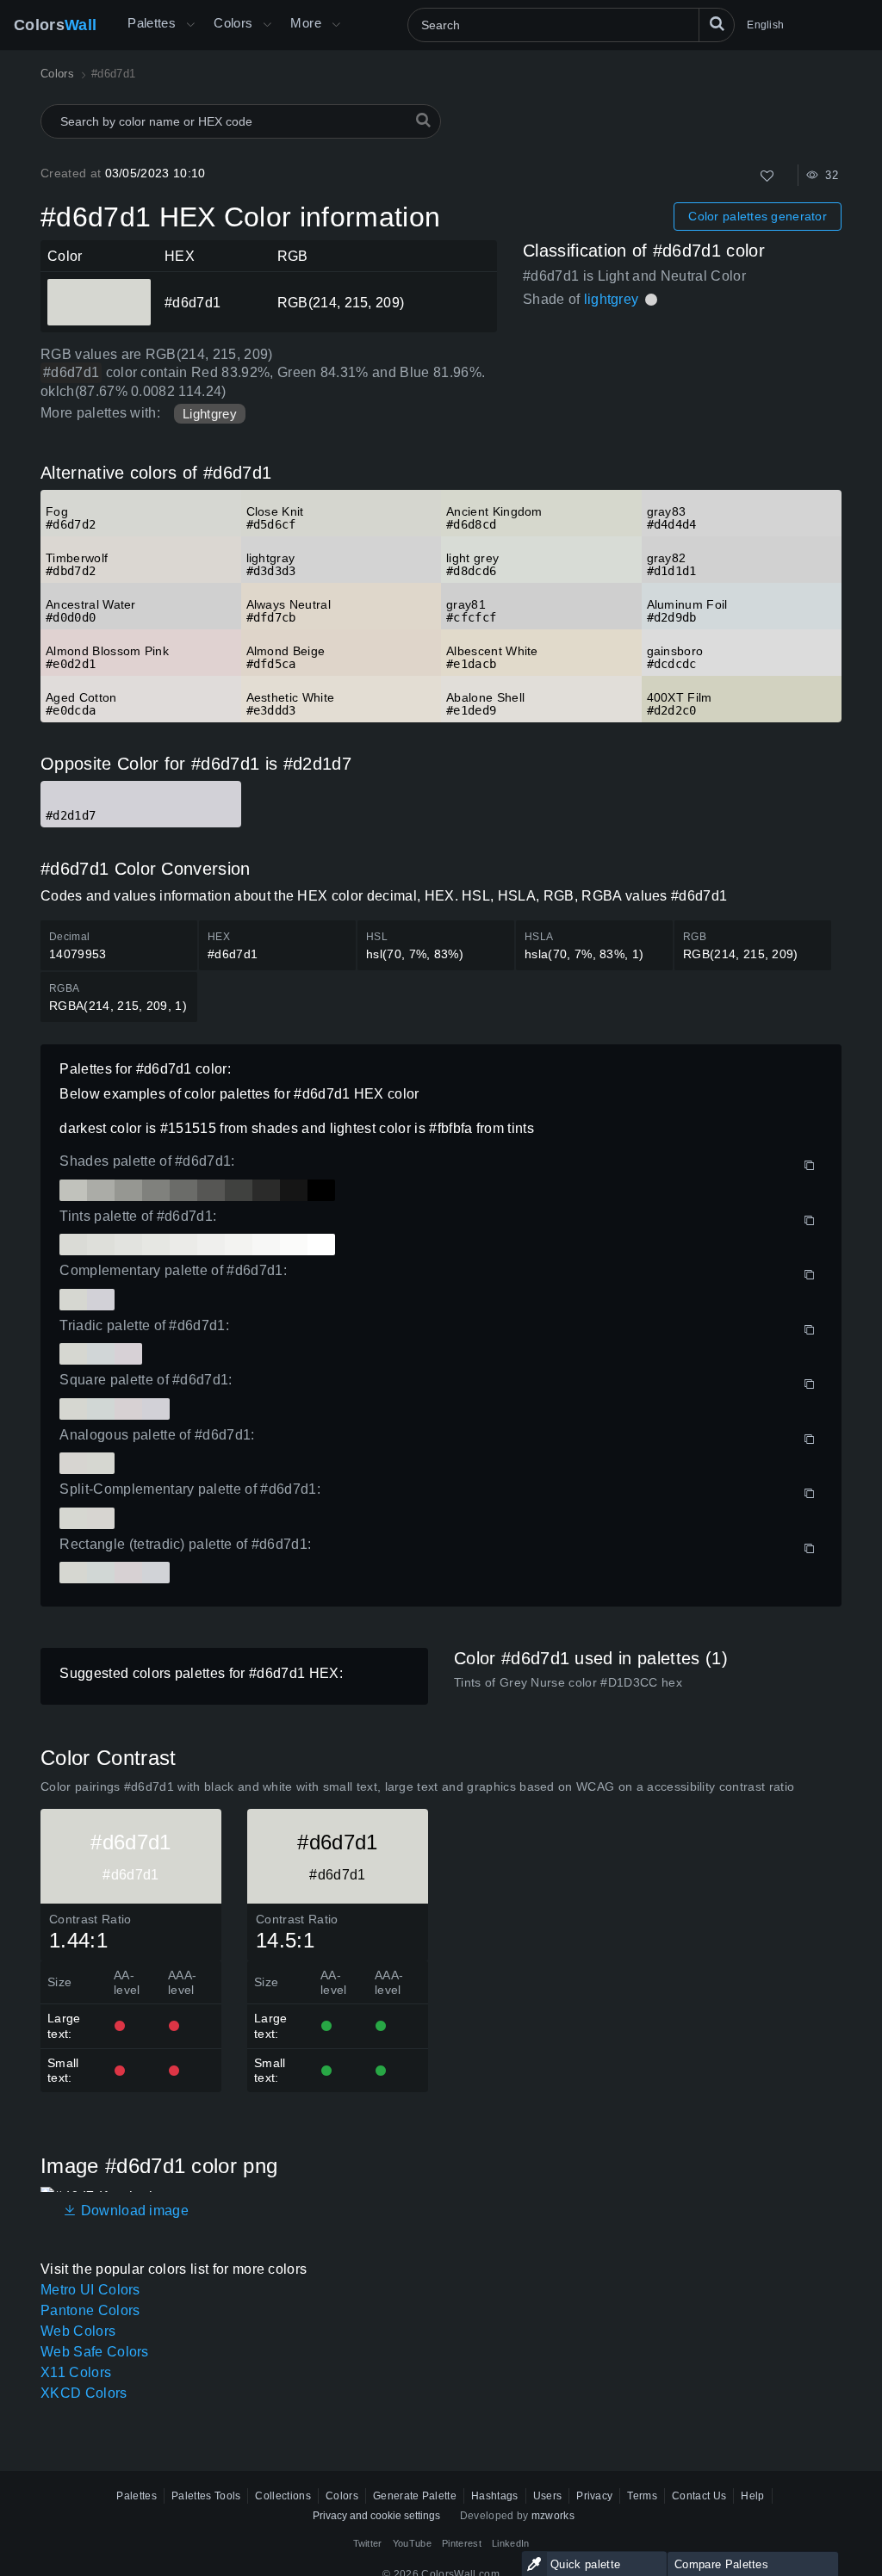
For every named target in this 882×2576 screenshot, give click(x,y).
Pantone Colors (90, 2310)
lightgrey (612, 299)
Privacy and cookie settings (376, 2516)
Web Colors (78, 2331)
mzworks (553, 2516)
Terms (642, 2496)
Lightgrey (210, 414)
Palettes (152, 23)
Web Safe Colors (95, 2352)
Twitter (368, 2543)
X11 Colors (76, 2372)
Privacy (594, 2496)
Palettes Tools (206, 2496)
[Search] (717, 25)
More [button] (306, 23)
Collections (283, 2496)
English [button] (765, 25)
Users (548, 2496)
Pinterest (462, 2543)
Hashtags (495, 2496)
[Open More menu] (190, 25)
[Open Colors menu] (267, 25)
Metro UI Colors (90, 2290)
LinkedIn (511, 2543)
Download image (133, 2211)
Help (752, 2496)
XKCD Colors (84, 2393)
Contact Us (699, 2496)
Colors (55, 25)
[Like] (767, 176)
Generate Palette (415, 2496)
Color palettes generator (758, 216)
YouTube (412, 2543)
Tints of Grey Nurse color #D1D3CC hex (568, 1682)
